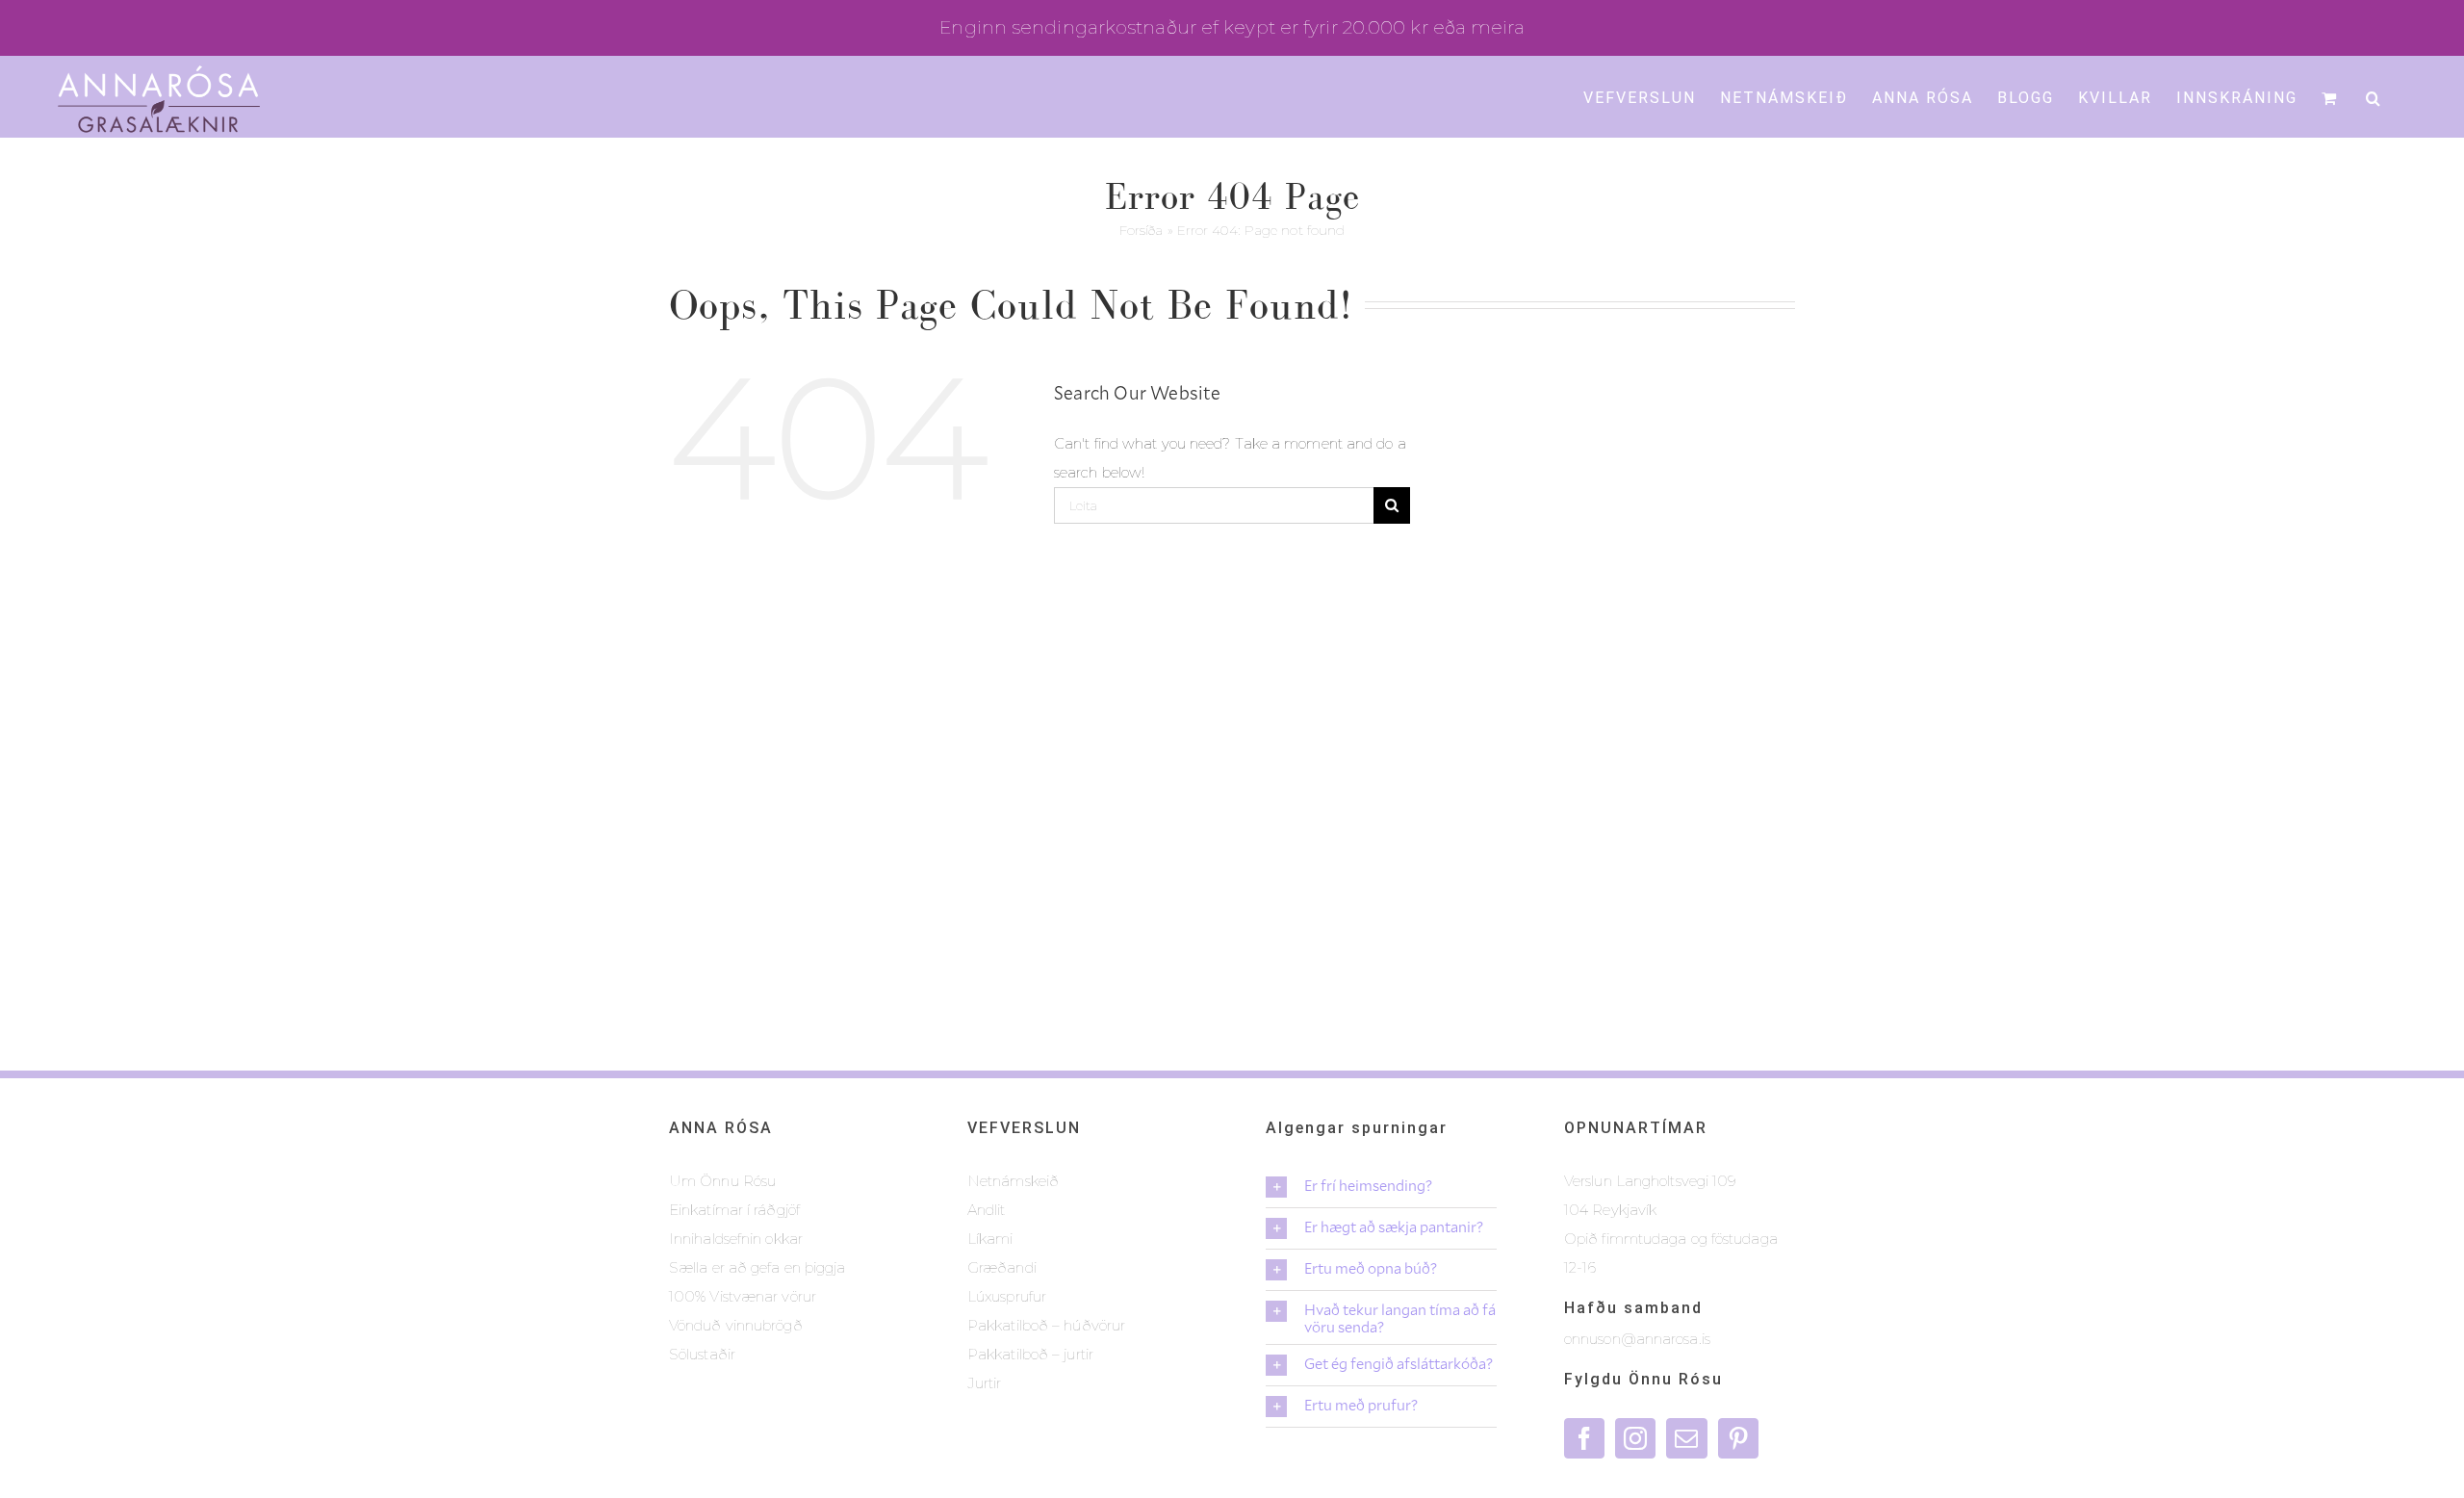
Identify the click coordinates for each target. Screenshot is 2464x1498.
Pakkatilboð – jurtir (1030, 1354)
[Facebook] (1584, 1438)
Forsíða (1142, 230)
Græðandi (1002, 1267)
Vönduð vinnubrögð (736, 1325)
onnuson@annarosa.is (1637, 1339)
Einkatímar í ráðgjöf (734, 1210)
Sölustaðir (702, 1354)
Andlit (987, 1210)
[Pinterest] (1738, 1438)
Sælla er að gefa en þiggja (757, 1267)
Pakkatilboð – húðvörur (1046, 1325)
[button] (2374, 96)
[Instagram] (1635, 1438)
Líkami (990, 1239)
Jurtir (985, 1383)
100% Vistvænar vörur (743, 1296)
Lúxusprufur (1007, 1296)
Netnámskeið (1013, 1181)
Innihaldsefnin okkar (736, 1239)
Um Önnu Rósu (722, 1181)
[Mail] (1686, 1438)
